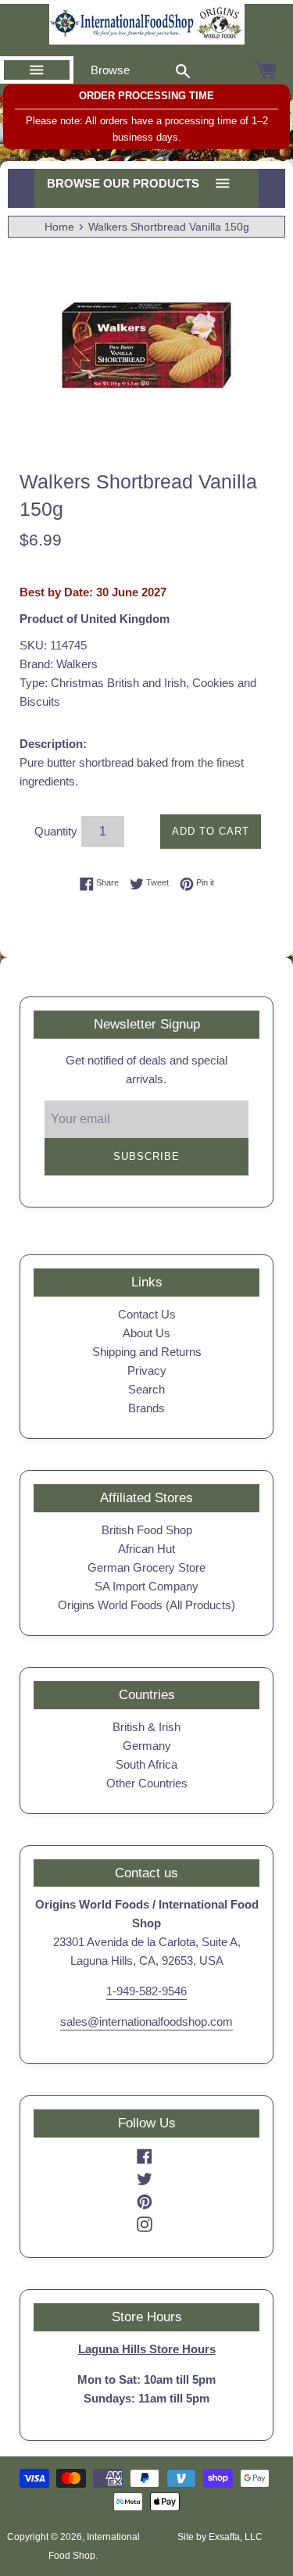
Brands (146, 1408)
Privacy (147, 1370)
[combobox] (183, 70)
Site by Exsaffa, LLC (220, 2537)
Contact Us (147, 1314)
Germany (147, 1746)
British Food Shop (147, 1530)
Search (146, 1389)
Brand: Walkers (59, 664)
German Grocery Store (146, 1567)
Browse (110, 70)
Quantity (56, 831)
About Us (146, 1333)
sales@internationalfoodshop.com (146, 2021)
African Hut (146, 1549)
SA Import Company (146, 1586)
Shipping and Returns (147, 1352)
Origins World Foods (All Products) (146, 1605)
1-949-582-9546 (146, 1991)
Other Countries (147, 1783)
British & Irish (146, 1727)
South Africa (146, 1764)
